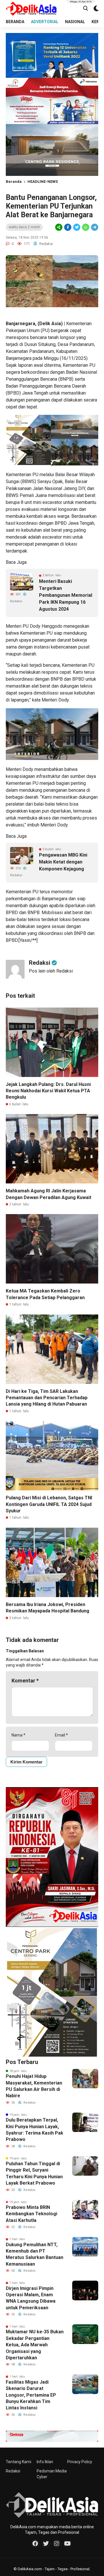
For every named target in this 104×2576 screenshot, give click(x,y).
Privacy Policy (80, 2462)
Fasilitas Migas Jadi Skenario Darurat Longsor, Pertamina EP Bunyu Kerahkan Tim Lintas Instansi (31, 2395)
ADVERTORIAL (45, 22)
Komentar (25, 1681)
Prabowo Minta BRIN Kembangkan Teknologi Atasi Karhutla (31, 2214)
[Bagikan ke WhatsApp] (85, 227)
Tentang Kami (18, 2462)
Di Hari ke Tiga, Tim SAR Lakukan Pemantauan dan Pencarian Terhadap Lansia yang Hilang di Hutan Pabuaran (47, 1398)
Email (61, 1735)
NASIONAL (75, 22)
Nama (18, 1735)
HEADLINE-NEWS (43, 182)
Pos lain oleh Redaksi (51, 971)
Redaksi (13, 2471)
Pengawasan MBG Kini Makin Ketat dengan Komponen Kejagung (63, 862)
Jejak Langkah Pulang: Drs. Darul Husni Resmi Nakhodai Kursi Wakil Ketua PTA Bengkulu (48, 1091)
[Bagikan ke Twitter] (77, 227)
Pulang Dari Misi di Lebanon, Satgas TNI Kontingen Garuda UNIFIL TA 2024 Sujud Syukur (49, 1504)
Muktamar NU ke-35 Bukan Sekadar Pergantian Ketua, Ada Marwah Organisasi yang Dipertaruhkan (35, 2345)
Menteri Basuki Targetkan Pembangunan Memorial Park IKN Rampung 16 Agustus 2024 (66, 595)
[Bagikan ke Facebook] (68, 227)
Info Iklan (45, 2462)
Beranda (14, 182)
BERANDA (15, 22)
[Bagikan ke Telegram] (94, 227)
